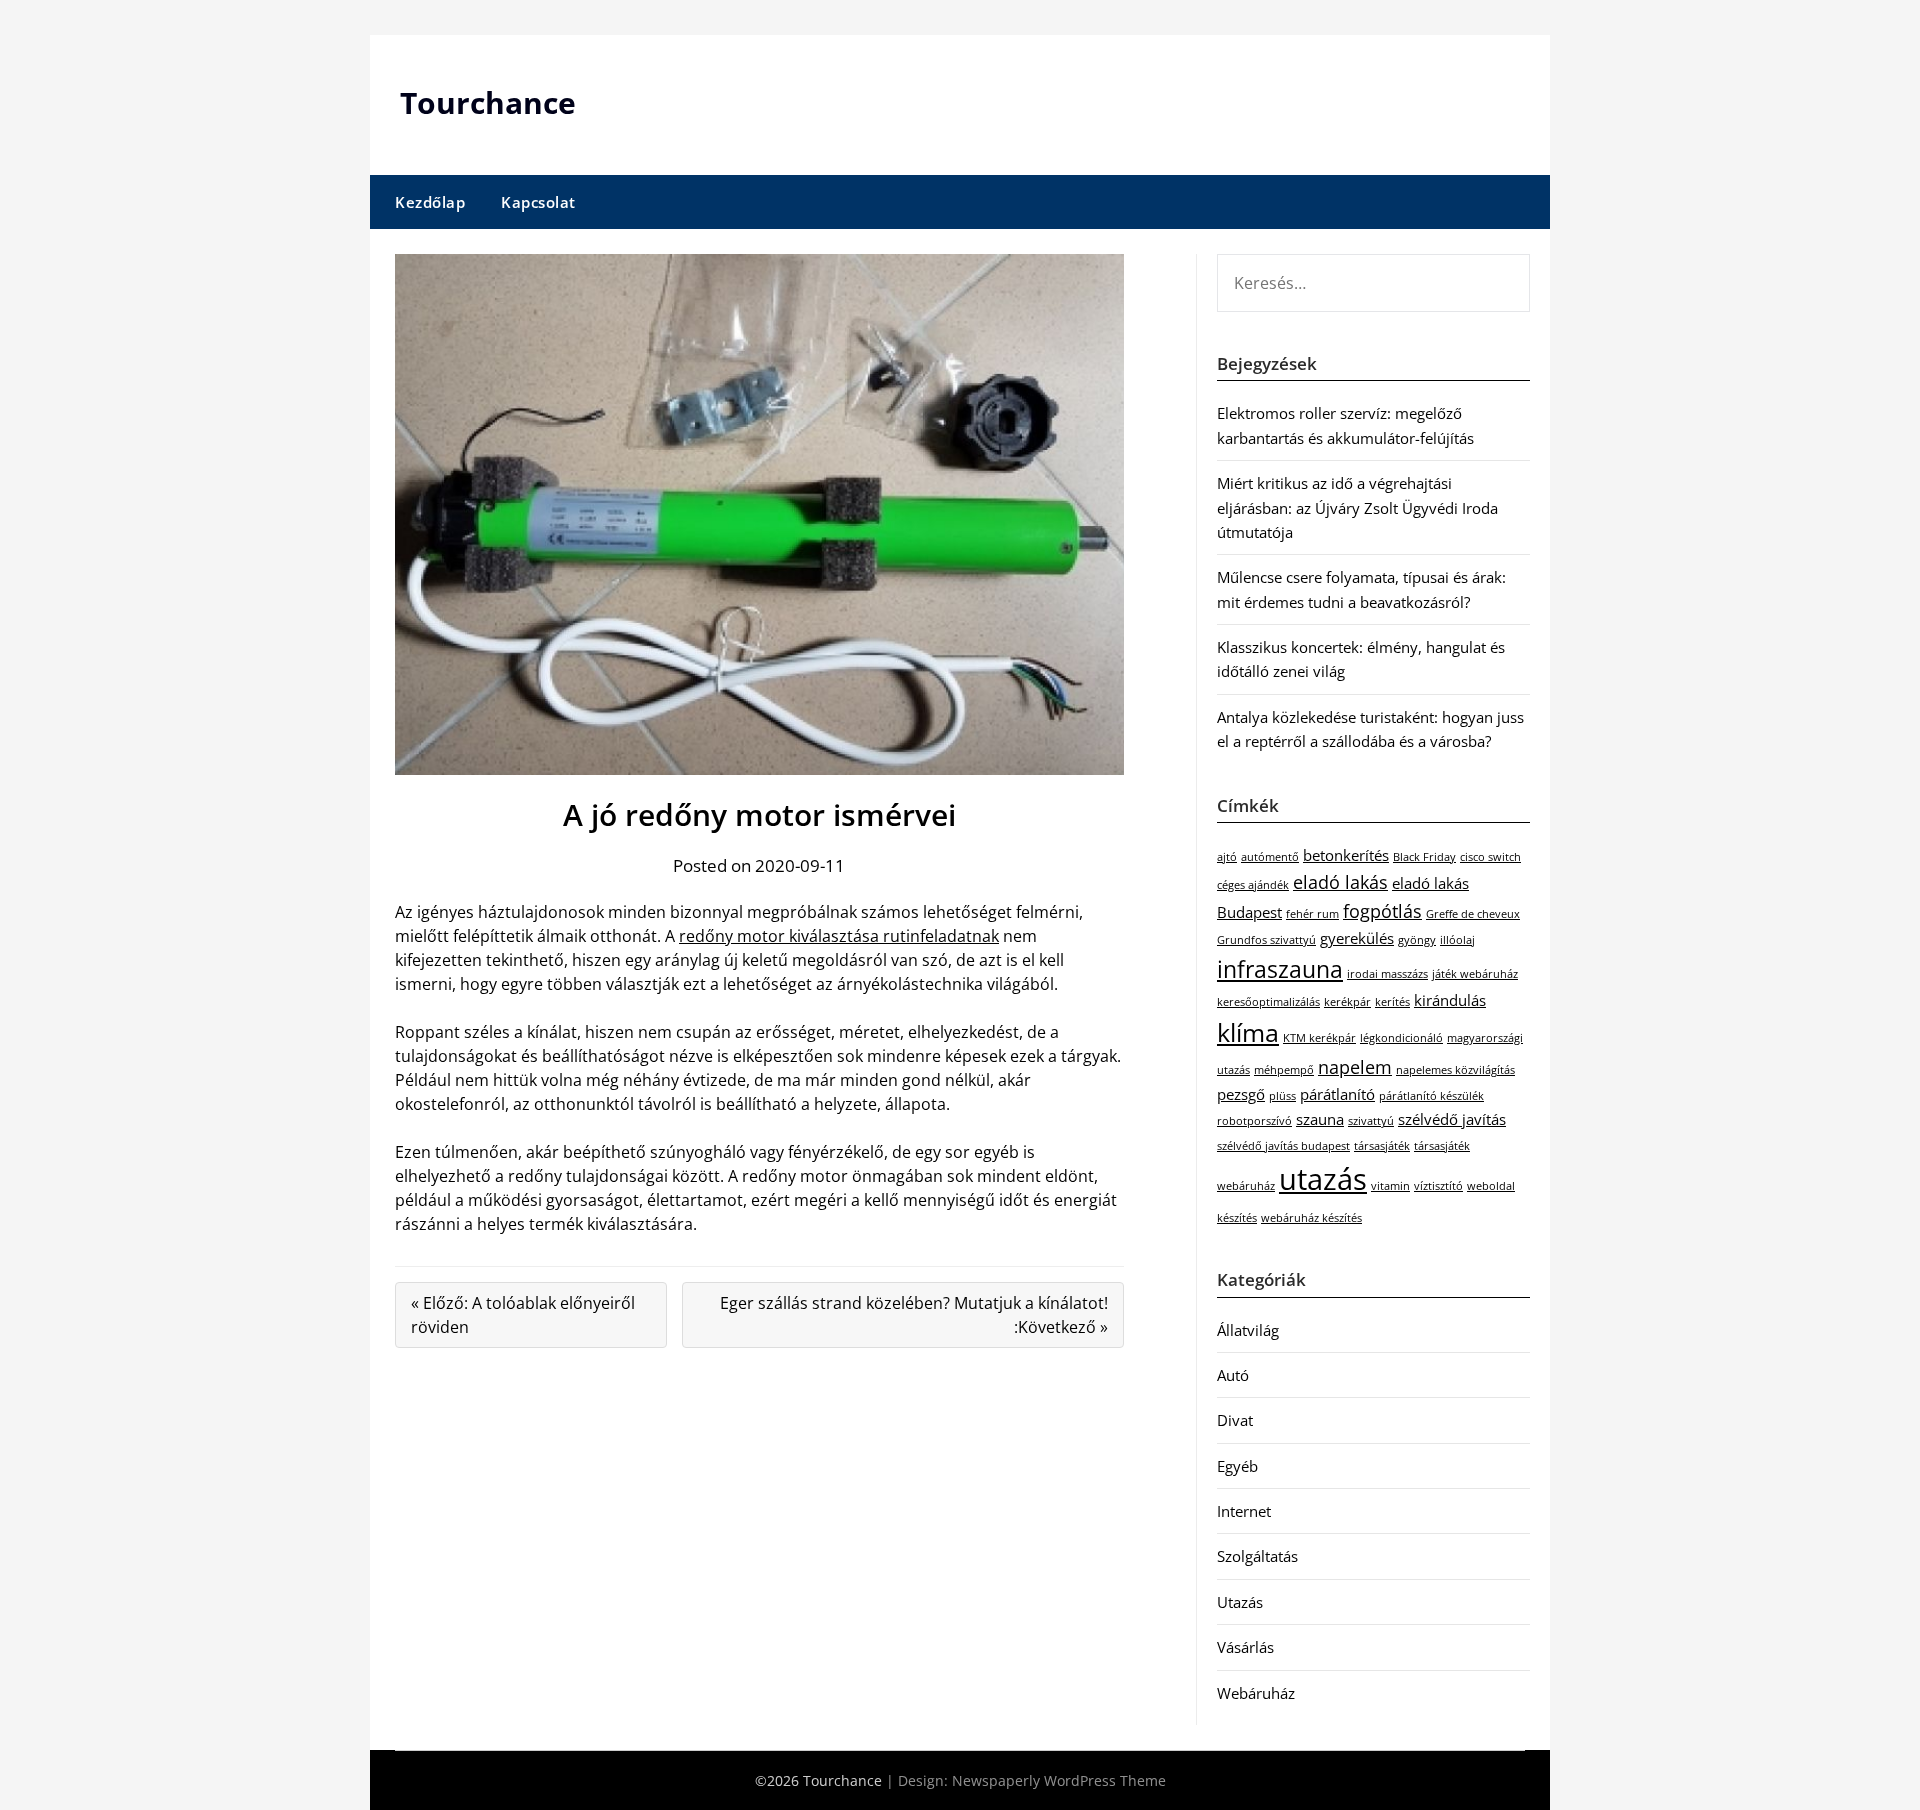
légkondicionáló (1401, 1038)
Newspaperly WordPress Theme (1059, 1780)
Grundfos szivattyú (1266, 940)
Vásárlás (1245, 1647)
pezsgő (1241, 1094)
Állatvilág (1248, 1330)
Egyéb (1237, 1466)
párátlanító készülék (1431, 1096)
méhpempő (1284, 1070)
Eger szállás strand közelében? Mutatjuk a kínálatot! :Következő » (914, 1315)
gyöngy (1417, 940)
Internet (1244, 1511)
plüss (1282, 1096)
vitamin (1390, 1186)
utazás (1323, 1179)
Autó (1233, 1375)
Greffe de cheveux (1473, 914)
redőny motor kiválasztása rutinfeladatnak (839, 936)
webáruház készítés (1311, 1218)
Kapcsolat (538, 202)
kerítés (1392, 1002)
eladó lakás (1340, 882)
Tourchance (488, 102)
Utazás (1240, 1602)
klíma (1248, 1032)
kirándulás (1450, 1000)
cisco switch (1490, 857)
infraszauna (1280, 969)
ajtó (1227, 857)
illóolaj (1457, 940)
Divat (1235, 1420)
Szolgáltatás (1257, 1556)
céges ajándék (1253, 885)
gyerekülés (1357, 938)
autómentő (1270, 857)
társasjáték (1382, 1146)
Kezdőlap (430, 202)
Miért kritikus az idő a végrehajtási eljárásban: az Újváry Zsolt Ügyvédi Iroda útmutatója (1357, 507)
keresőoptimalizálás (1268, 1002)
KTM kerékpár (1319, 1038)
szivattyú (1371, 1121)
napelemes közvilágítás (1455, 1070)
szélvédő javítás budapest (1283, 1146)
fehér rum (1312, 914)
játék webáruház (1475, 974)
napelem (1355, 1067)
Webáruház (1256, 1693)
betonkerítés (1346, 855)
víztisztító (1438, 1186)
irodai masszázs (1387, 974)
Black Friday (1424, 857)
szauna (1320, 1119)
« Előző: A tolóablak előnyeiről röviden (523, 1315)
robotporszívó (1254, 1121)
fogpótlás (1382, 911)
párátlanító (1337, 1094)
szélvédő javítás (1452, 1119)
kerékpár (1347, 1002)
